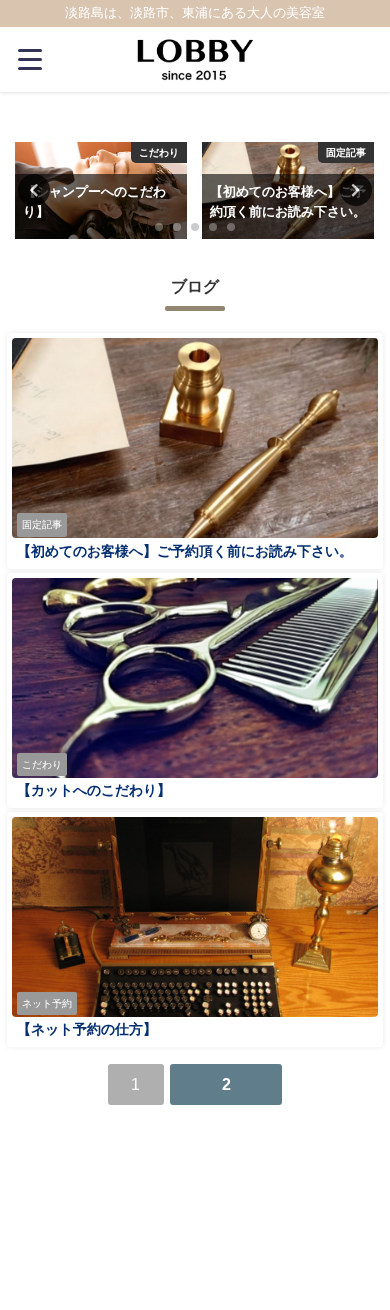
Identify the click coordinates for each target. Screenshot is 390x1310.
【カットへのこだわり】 (94, 790)
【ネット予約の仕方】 (87, 1029)
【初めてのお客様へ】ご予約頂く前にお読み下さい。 (185, 551)
